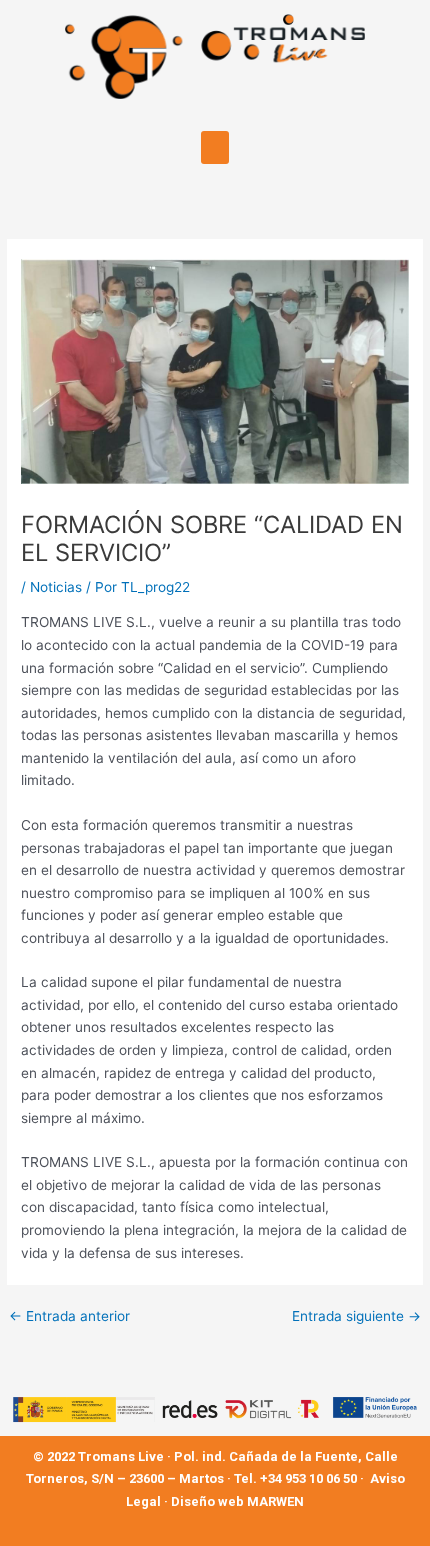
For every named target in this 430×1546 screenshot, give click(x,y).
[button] (215, 147)
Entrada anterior (69, 1317)
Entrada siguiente (356, 1317)
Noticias (56, 587)
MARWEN (275, 1501)
